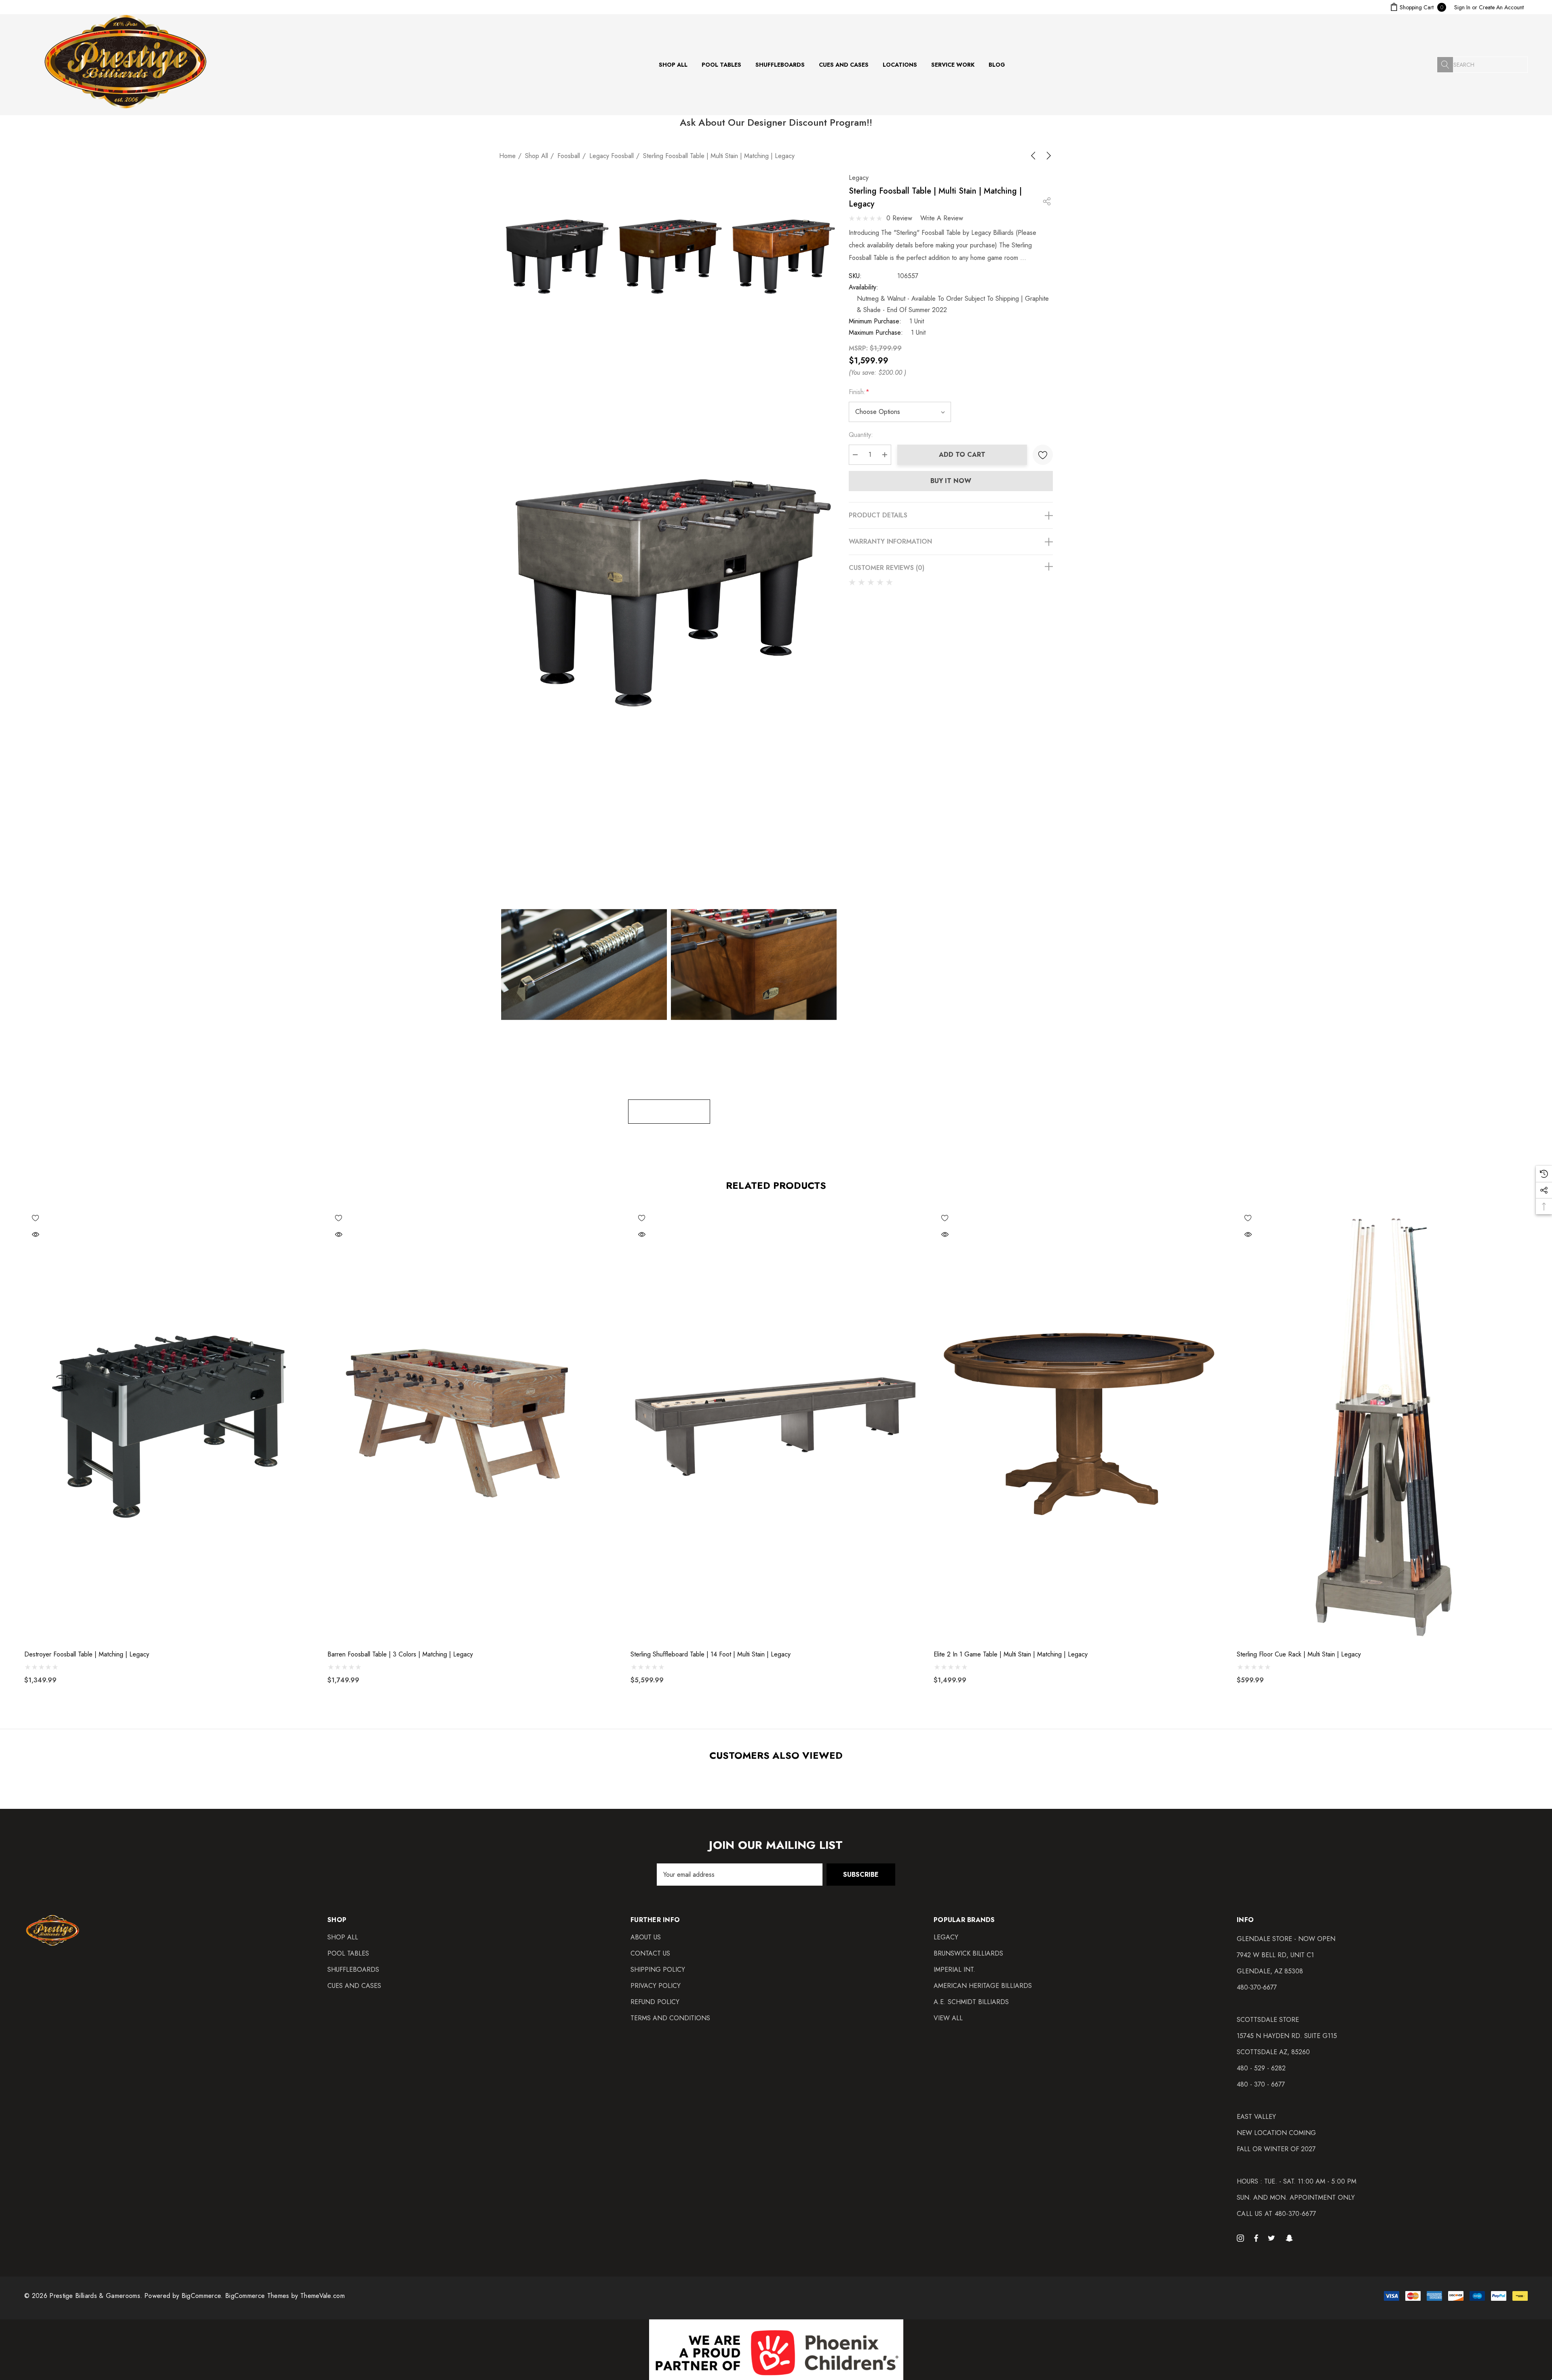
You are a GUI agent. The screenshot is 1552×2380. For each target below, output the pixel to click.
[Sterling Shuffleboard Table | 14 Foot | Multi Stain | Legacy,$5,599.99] (776, 1425)
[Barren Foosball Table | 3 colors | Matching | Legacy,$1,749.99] (473, 1425)
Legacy (859, 178)
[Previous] (1035, 156)
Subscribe (861, 1875)
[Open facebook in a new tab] (1256, 2238)
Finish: (859, 392)
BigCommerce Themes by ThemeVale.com (285, 2296)
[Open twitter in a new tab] (1273, 2238)
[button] (776, 2350)
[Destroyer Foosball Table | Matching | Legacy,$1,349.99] (170, 1425)
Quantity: (861, 435)
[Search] (1445, 65)
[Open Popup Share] (1047, 201)
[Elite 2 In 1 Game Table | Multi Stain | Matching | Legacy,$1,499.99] (1079, 1425)
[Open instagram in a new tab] (1242, 2238)
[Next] (1047, 156)
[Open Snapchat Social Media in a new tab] (1291, 2238)
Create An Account (1501, 7)
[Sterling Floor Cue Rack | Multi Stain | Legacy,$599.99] (1382, 1425)
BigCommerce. (203, 2296)
